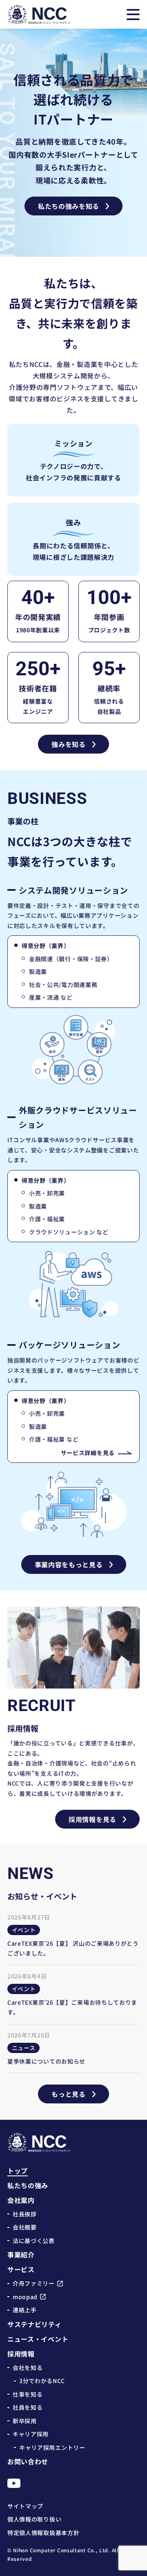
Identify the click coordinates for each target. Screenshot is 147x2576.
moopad (25, 2297)
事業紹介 (21, 2255)
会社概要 (25, 2227)
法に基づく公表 (34, 2241)
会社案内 (21, 2200)
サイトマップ (25, 2506)
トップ (18, 2171)
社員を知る (28, 2407)
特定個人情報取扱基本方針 (43, 2533)
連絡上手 (25, 2310)
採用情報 (21, 2354)
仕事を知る (28, 2394)
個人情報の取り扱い (34, 2519)
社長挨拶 (25, 2214)
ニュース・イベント (38, 2339)
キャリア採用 (31, 2434)
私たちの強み (28, 2185)
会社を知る (28, 2368)
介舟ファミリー (34, 2283)
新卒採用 (25, 2421)
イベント (24, 1930)
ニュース (24, 2048)
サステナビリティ (35, 2324)
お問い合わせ (28, 2461)
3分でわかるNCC (42, 2381)
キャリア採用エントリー (52, 2447)
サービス (21, 2269)
